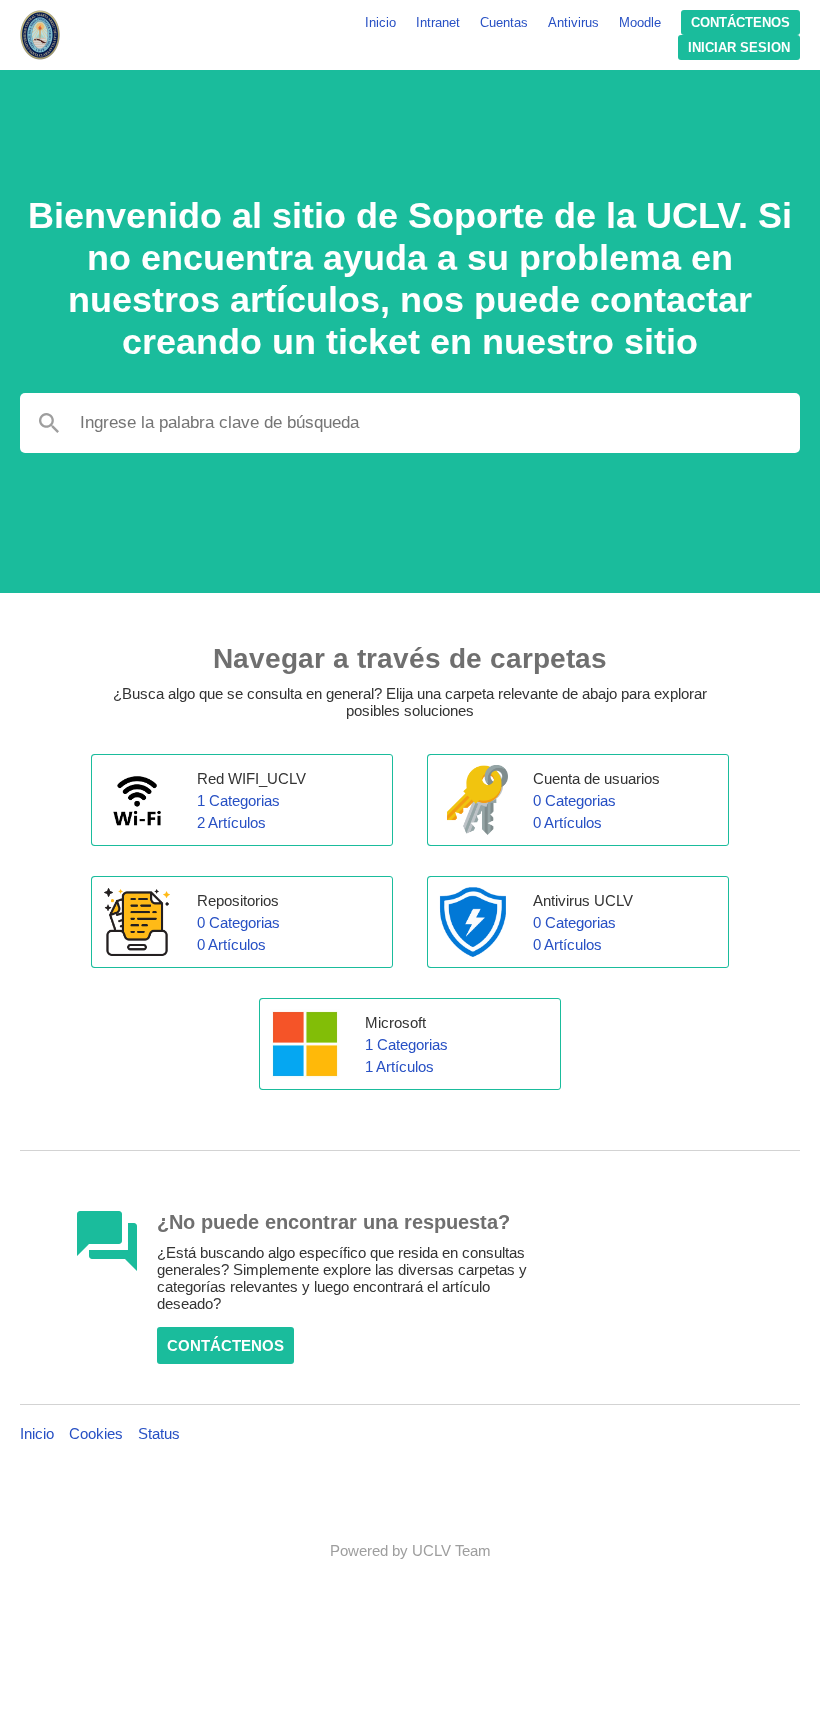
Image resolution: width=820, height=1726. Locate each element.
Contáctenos (740, 22)
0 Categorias (574, 800)
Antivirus (573, 22)
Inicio (380, 22)
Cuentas (504, 22)
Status (159, 1433)
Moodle (640, 22)
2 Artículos (231, 822)
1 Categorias (238, 800)
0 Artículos (567, 822)
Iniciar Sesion (739, 47)
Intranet (438, 22)
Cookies (96, 1433)
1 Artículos (399, 1066)
